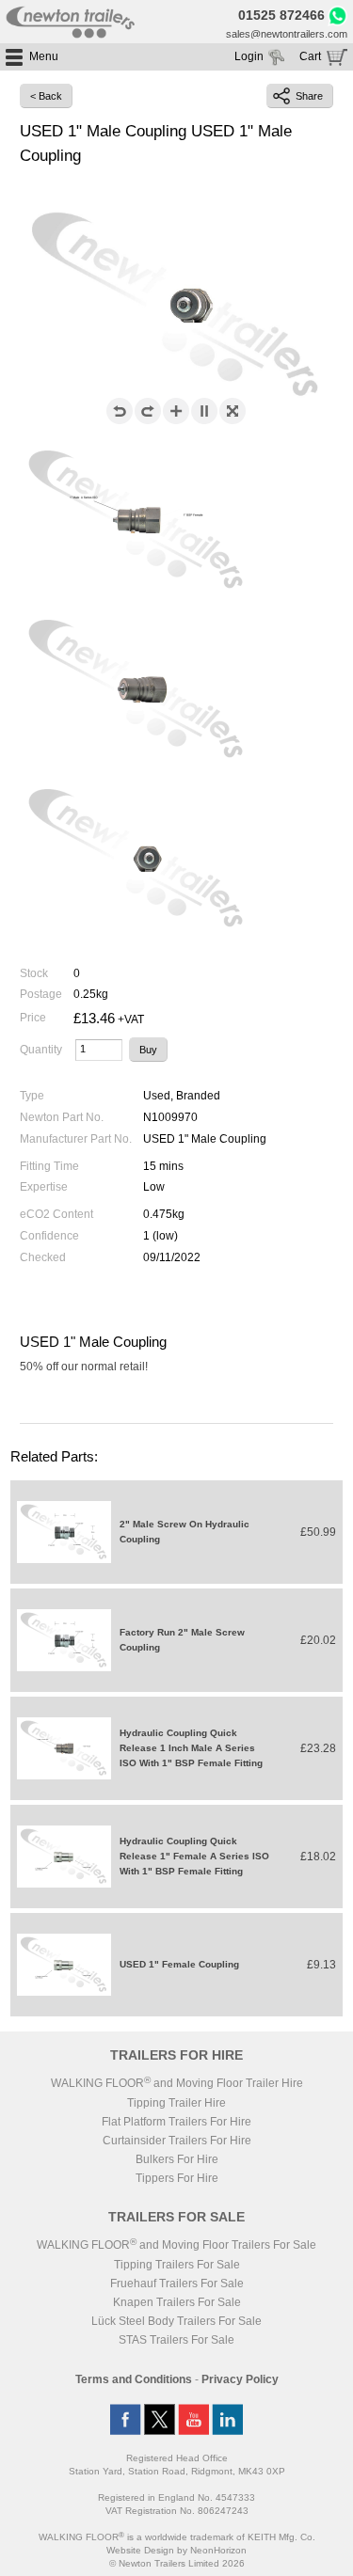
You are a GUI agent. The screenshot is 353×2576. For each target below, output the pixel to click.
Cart (310, 56)
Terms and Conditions (134, 2379)
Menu (44, 56)
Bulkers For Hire (177, 2159)
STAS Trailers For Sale (176, 2340)
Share (309, 96)
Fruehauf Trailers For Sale (177, 2284)
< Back (46, 96)
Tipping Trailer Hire (176, 2103)
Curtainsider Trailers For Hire (177, 2141)
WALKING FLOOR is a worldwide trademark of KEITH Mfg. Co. (177, 2537)
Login (249, 56)
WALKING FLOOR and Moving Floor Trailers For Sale (176, 2245)
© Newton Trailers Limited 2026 (177, 2563)
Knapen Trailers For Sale (177, 2302)
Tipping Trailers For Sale (177, 2265)
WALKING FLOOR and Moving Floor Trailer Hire (177, 2083)
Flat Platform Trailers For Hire (176, 2122)
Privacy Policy (240, 2379)
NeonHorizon (218, 2550)
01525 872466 (281, 15)
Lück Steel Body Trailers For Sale (176, 2321)
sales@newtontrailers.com (287, 34)
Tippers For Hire (177, 2178)
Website (140, 2550)
